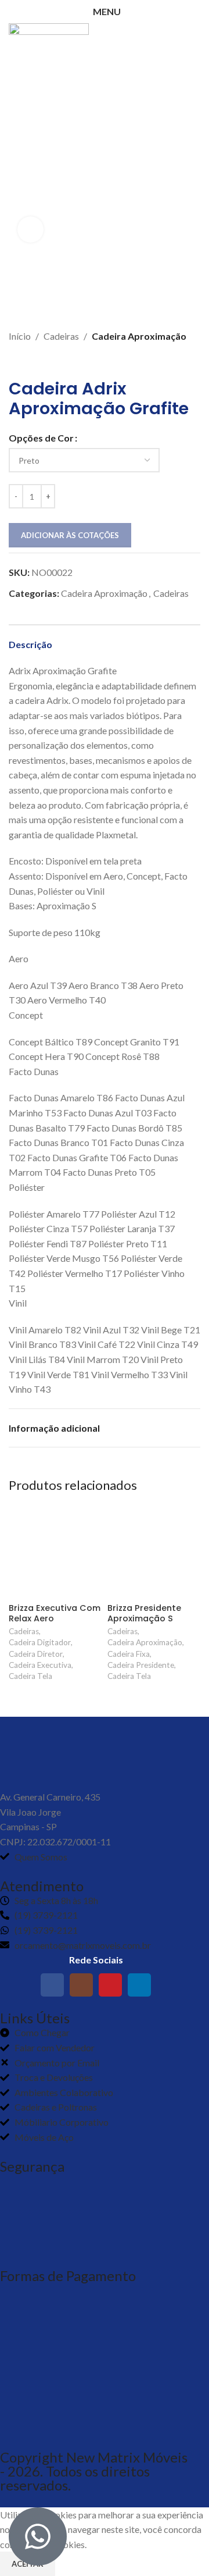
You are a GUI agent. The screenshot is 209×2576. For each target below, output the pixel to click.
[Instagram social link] (81, 1985)
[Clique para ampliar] (30, 230)
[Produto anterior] (15, 361)
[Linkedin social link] (139, 1985)
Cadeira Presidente (141, 1665)
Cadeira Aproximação (139, 336)
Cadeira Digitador (40, 1642)
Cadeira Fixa (129, 1654)
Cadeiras (61, 336)
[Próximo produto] (38, 361)
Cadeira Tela (30, 1676)
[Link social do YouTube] (110, 1985)
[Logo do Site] (49, 34)
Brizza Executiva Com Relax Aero (55, 1613)
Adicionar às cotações (70, 535)
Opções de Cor (41, 438)
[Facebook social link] (52, 1985)
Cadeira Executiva (40, 1665)
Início (20, 336)
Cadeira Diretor (36, 1654)
